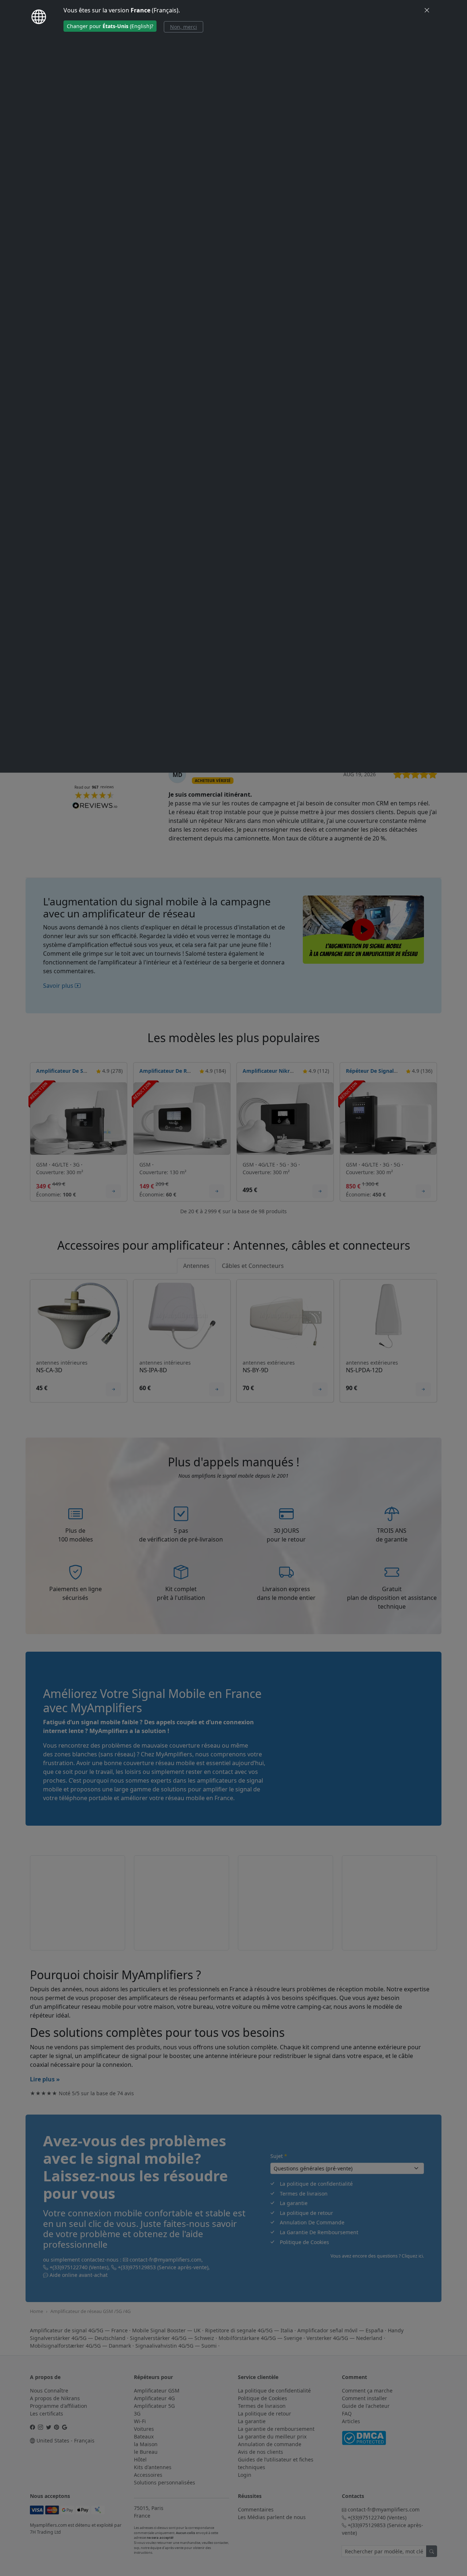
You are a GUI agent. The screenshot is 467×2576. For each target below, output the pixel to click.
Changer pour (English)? (110, 26)
